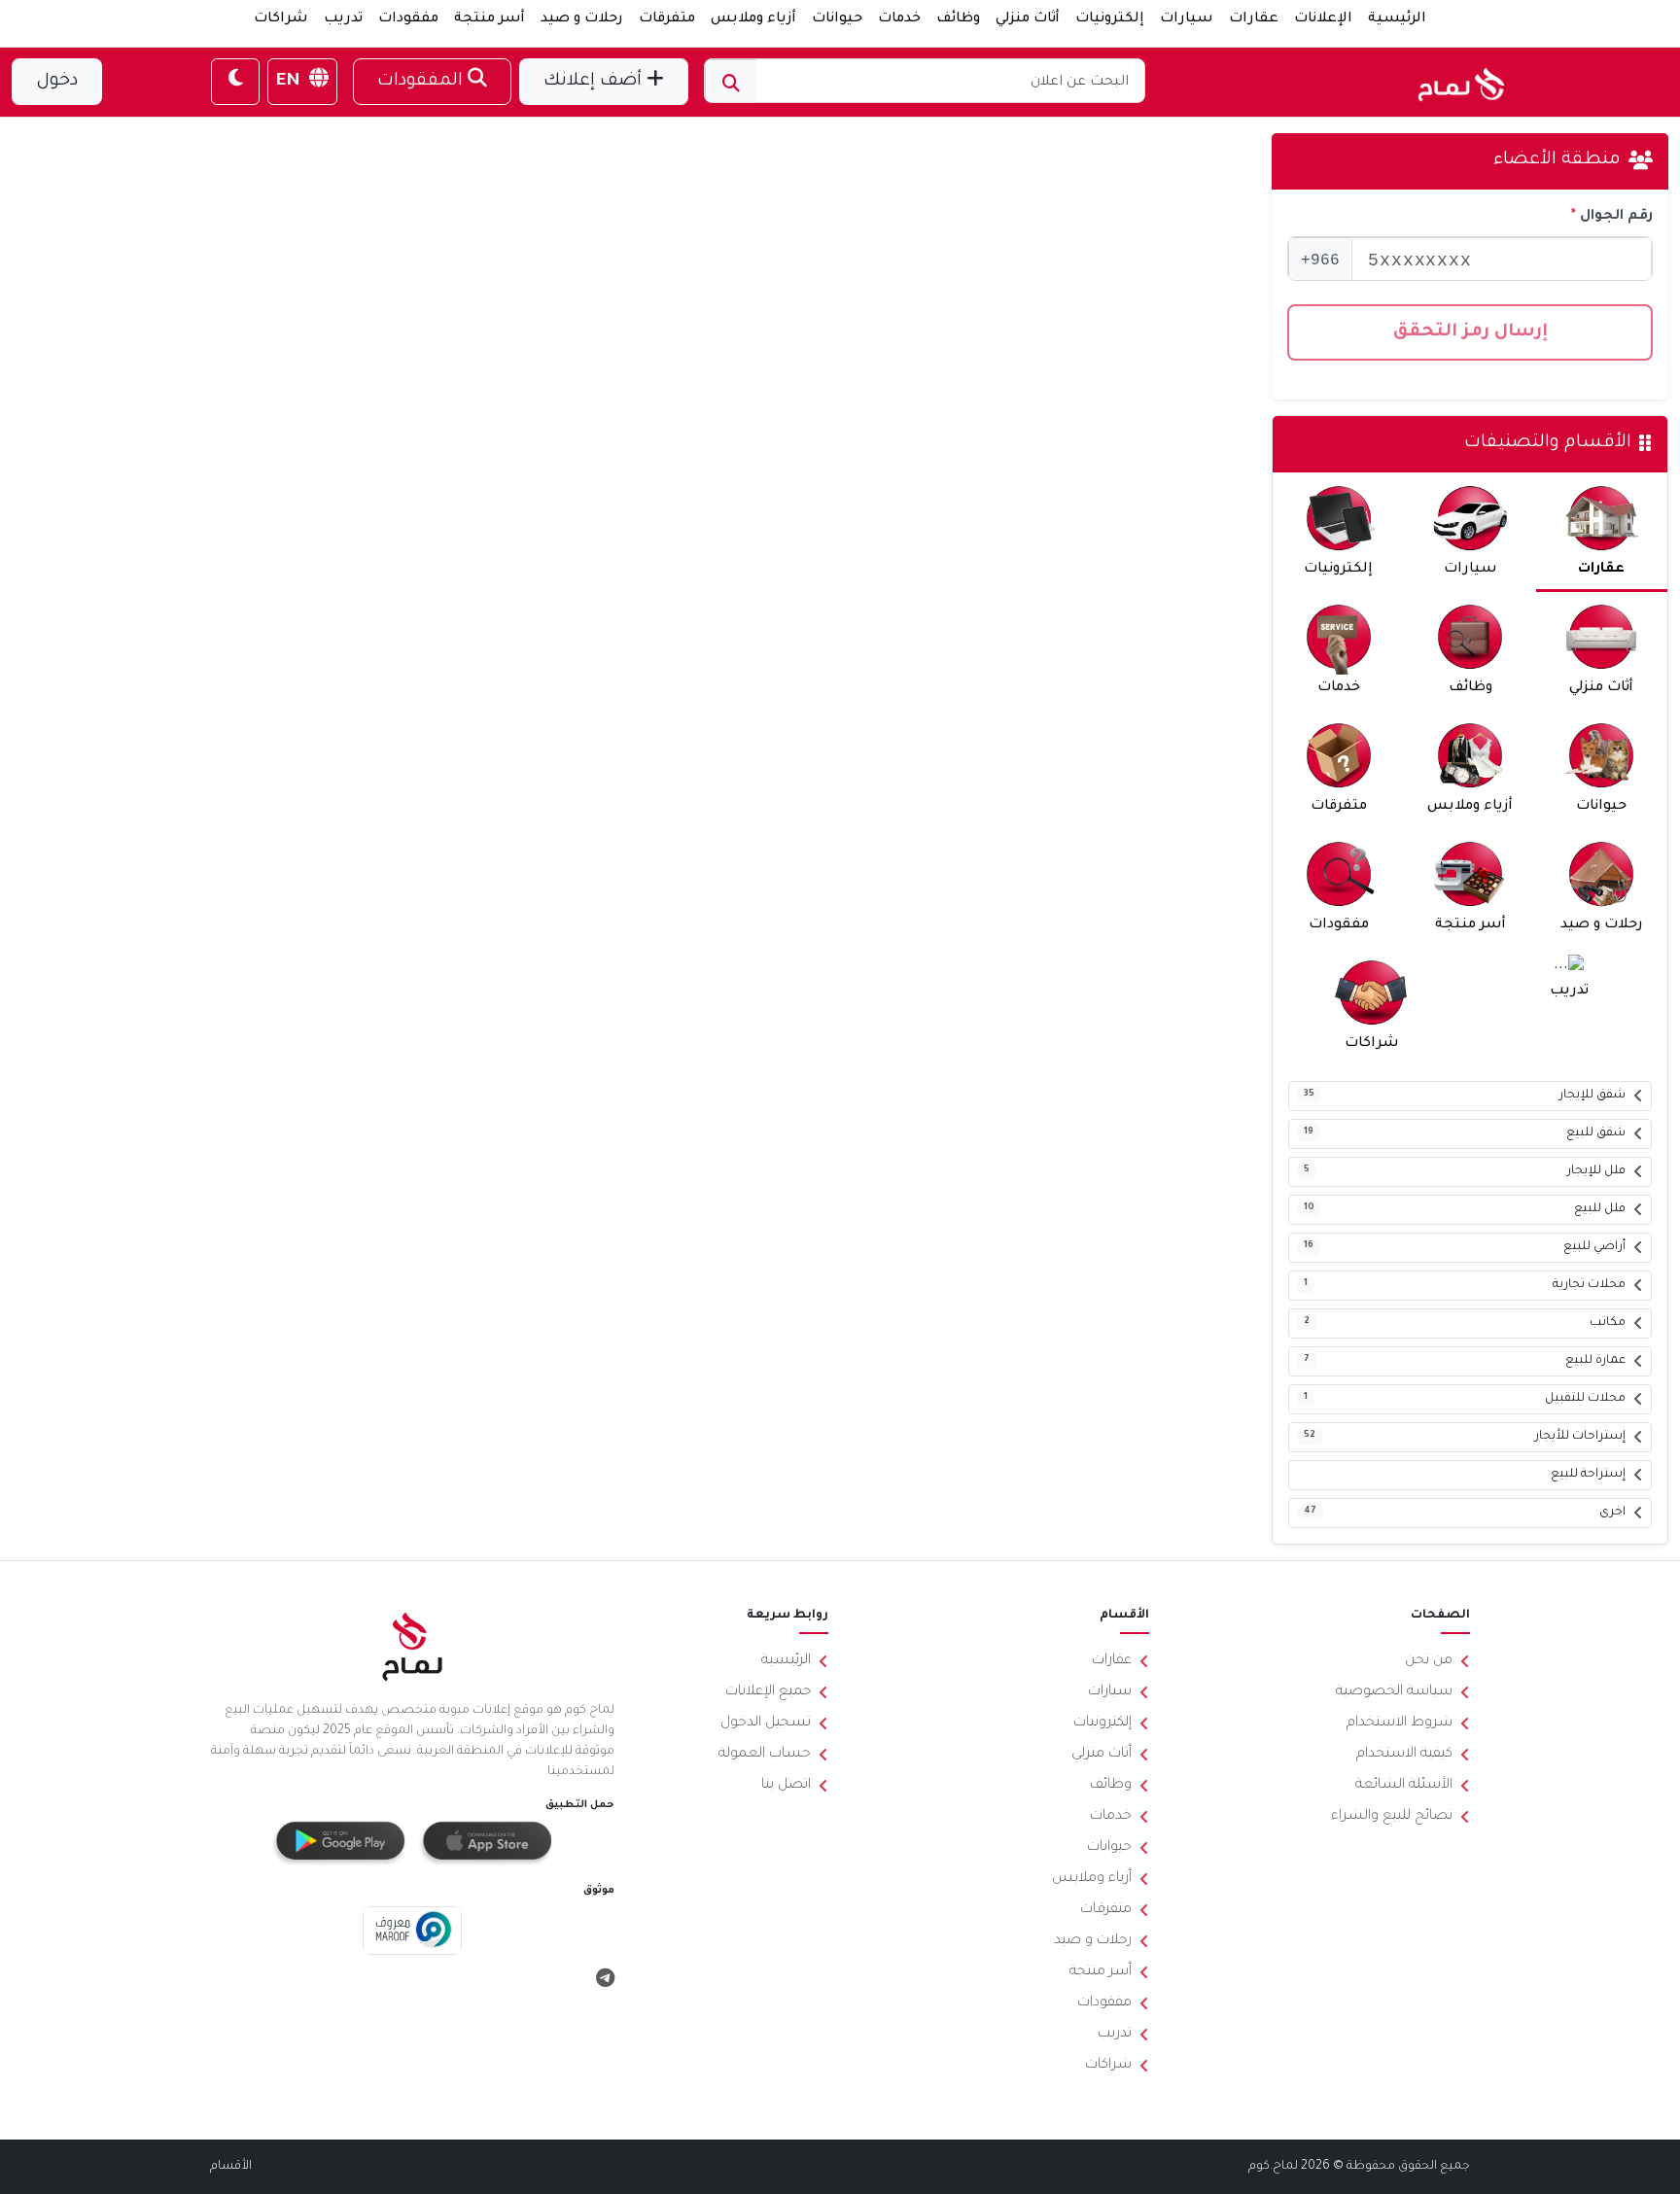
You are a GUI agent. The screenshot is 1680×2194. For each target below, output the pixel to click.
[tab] (1602, 532)
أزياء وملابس (753, 19)
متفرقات (667, 19)
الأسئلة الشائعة (1404, 1786)
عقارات (1254, 19)
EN (291, 82)
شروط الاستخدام (1400, 1724)
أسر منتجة (490, 19)
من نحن (1429, 1661)
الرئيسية (1397, 19)
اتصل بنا (786, 1786)
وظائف (958, 19)
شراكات (281, 19)
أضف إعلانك (595, 82)
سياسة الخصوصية (1394, 1692)
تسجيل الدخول (766, 1724)
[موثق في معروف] (413, 1932)
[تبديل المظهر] (235, 82)
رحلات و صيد (582, 19)
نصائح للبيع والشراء (1392, 1817)
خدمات (899, 19)
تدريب (343, 19)
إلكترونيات (1110, 19)
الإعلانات (1323, 19)
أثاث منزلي (1028, 19)
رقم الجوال (1616, 217)
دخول (57, 82)
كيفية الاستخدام (1404, 1755)
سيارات (1187, 19)
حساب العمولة (765, 1755)
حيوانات (837, 19)
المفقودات (422, 82)
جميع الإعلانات (768, 1692)
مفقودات (408, 19)
